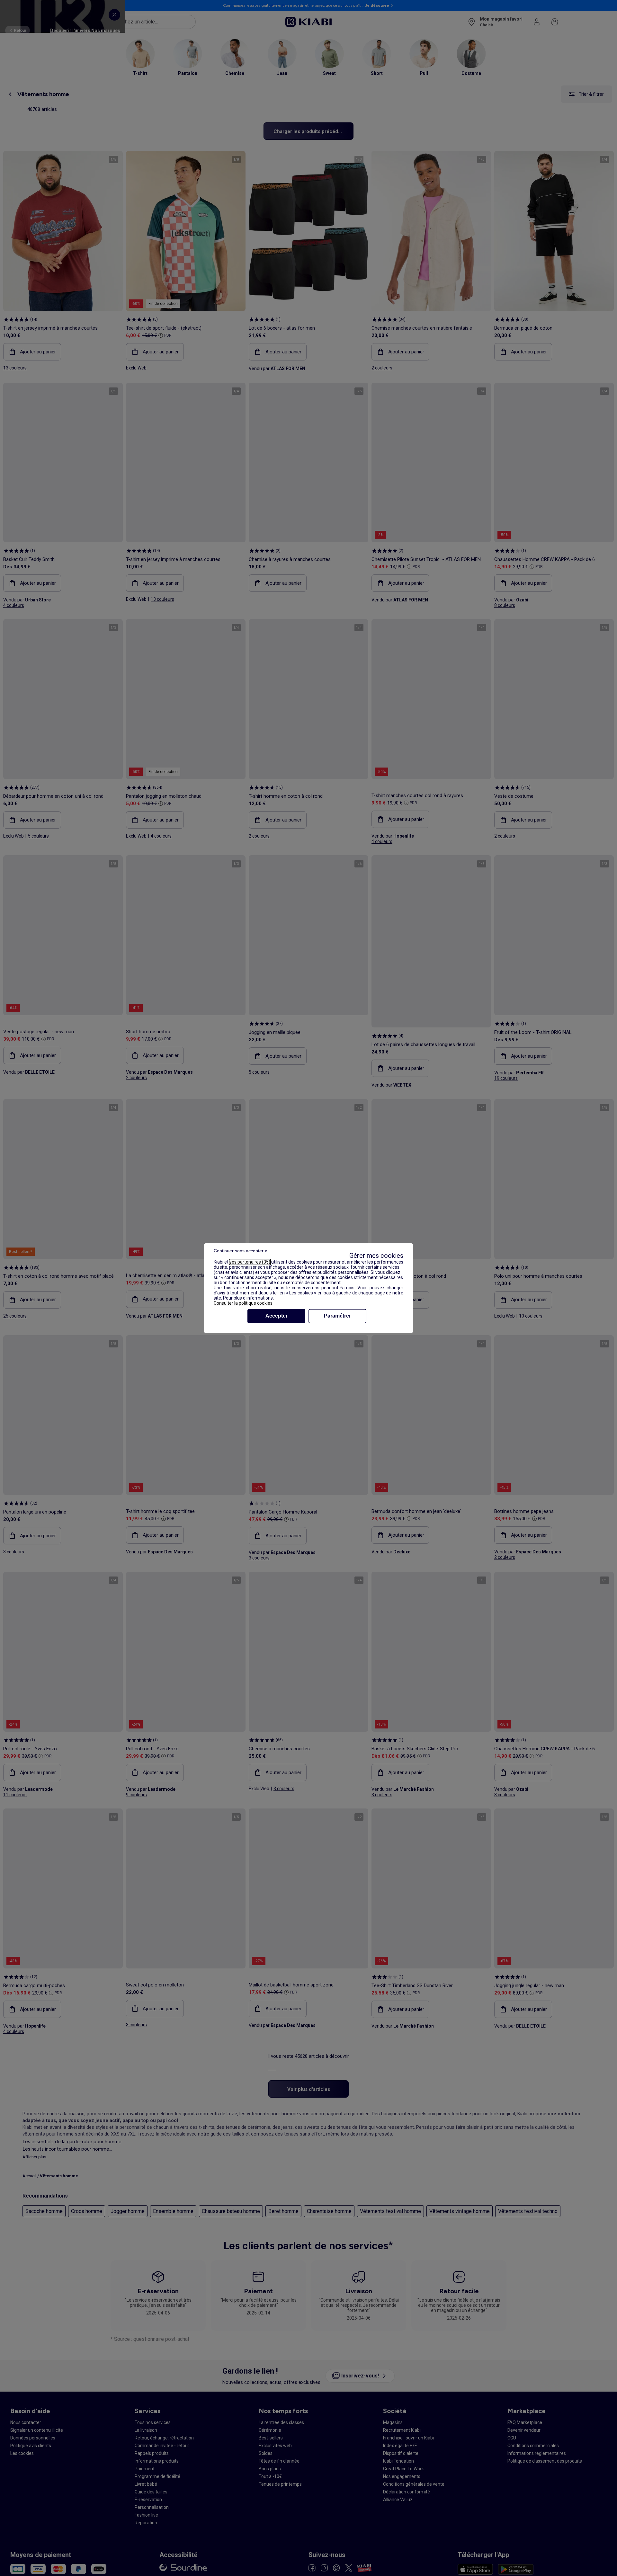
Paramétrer (337, 1316)
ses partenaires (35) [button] (250, 1262)
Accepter (277, 1316)
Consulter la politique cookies (243, 1303)
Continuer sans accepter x (240, 1251)
